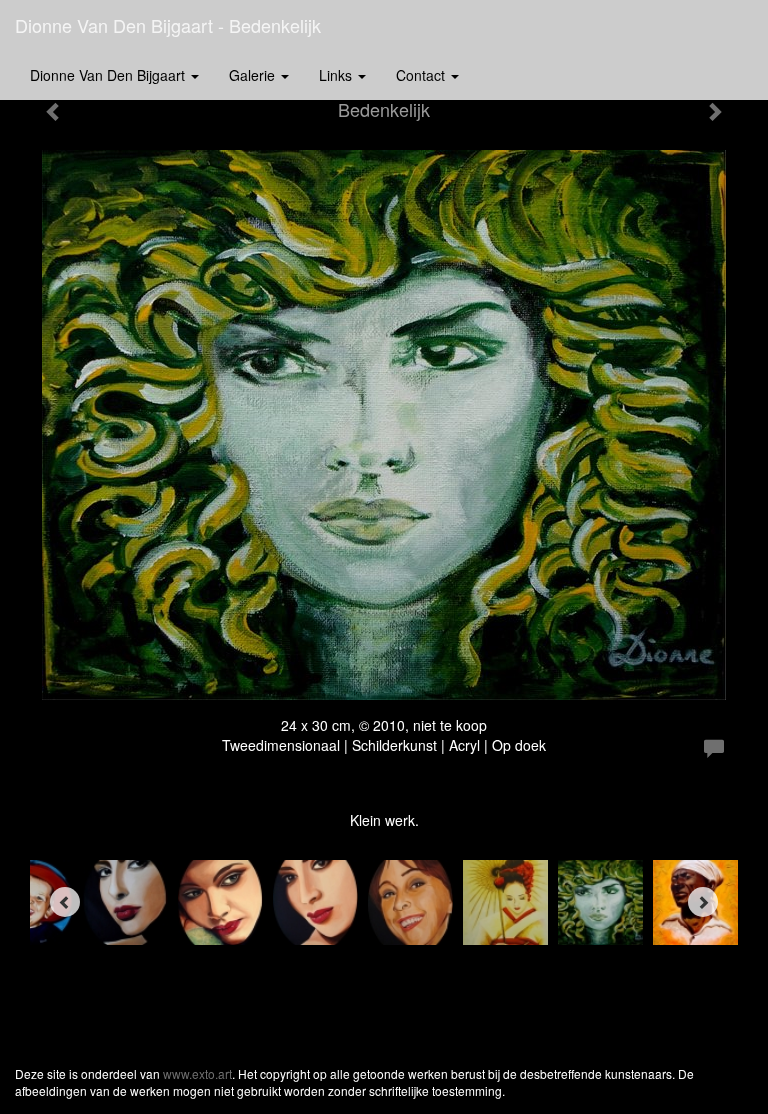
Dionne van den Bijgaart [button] (109, 75)
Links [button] (337, 75)
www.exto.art (197, 1073)
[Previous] (65, 902)
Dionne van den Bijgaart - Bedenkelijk (168, 25)
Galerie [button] (254, 75)
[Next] (703, 902)
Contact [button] (422, 75)
